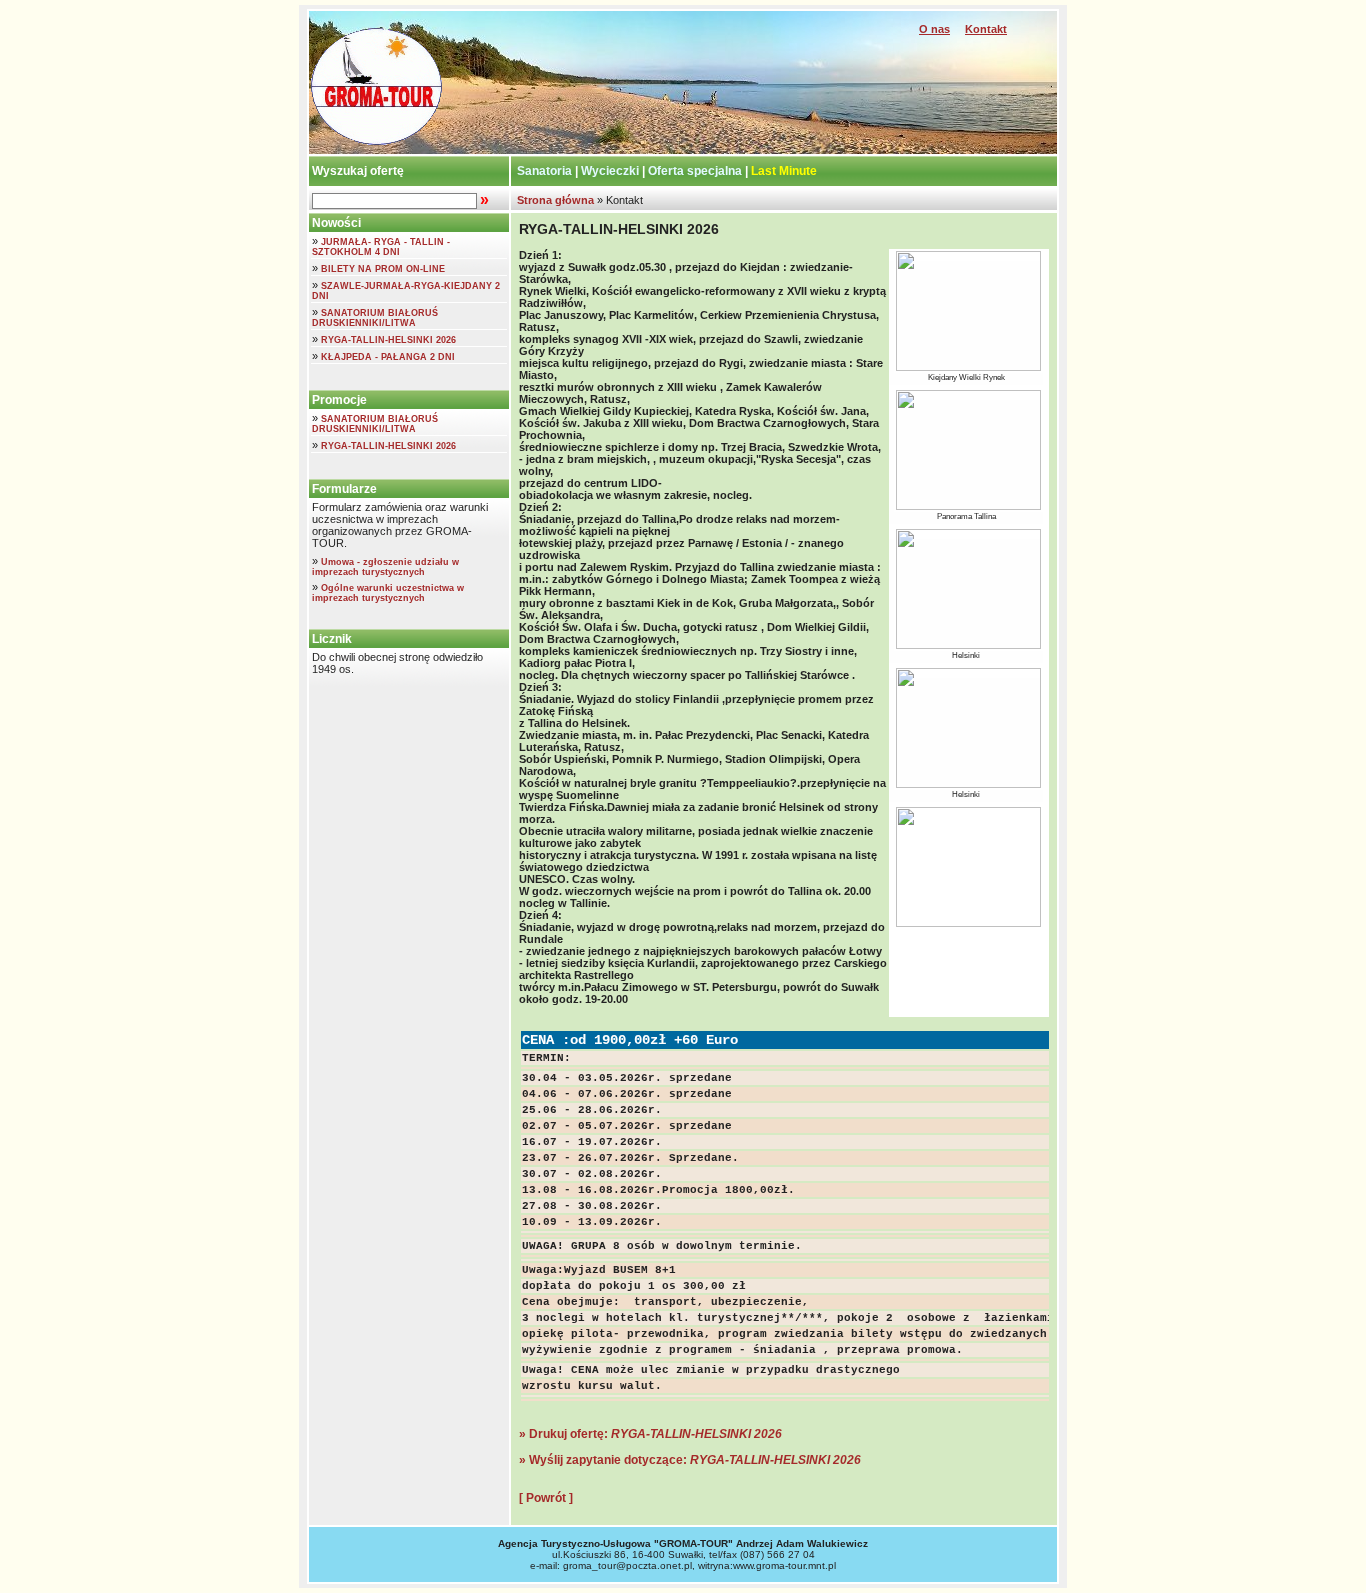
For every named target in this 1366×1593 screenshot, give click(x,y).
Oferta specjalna (695, 171)
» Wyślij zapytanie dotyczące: (690, 1460)
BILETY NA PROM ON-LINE (383, 269)
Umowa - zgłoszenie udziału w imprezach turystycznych (385, 567)
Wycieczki (610, 171)
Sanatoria (544, 171)
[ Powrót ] (546, 1498)
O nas (934, 29)
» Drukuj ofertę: (650, 1434)
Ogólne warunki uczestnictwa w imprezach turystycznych (388, 593)
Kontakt (986, 29)
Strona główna (554, 200)
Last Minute (784, 171)
